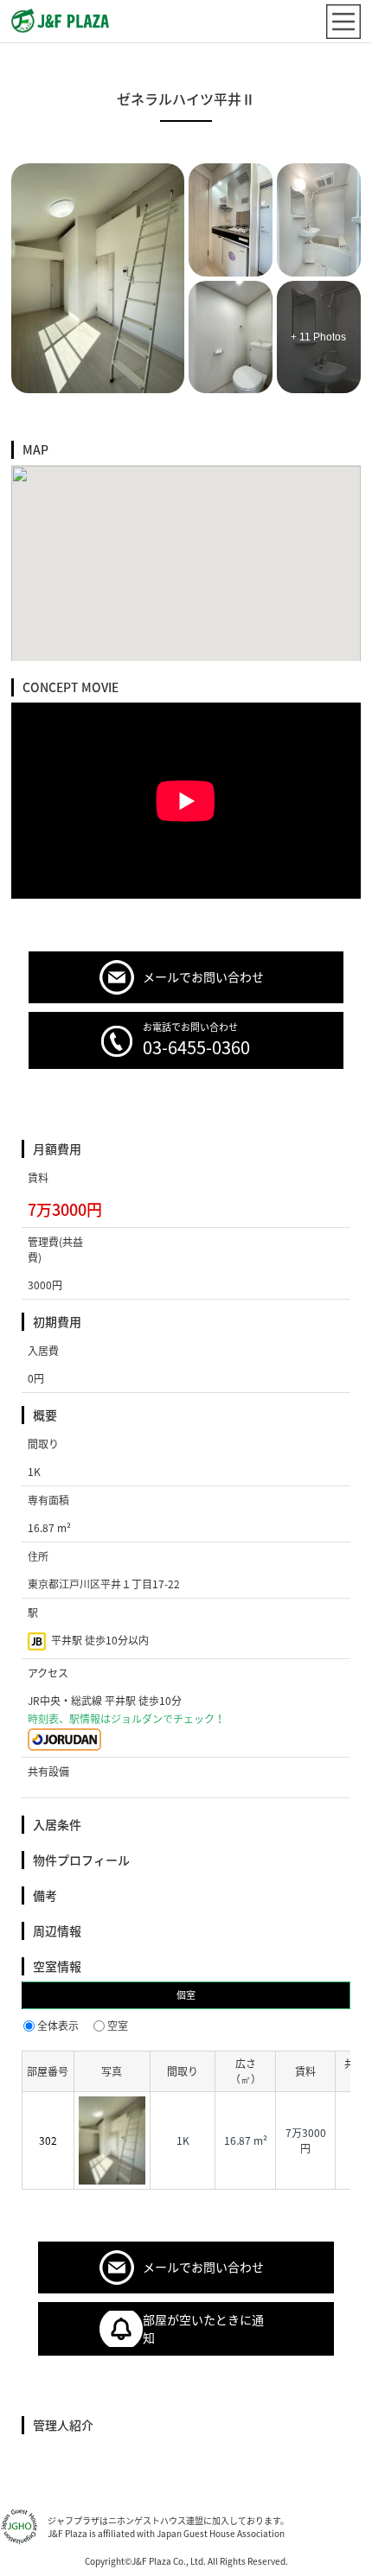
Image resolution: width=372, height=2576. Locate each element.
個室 (186, 1995)
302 (48, 2140)
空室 (118, 2026)
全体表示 (58, 2026)
